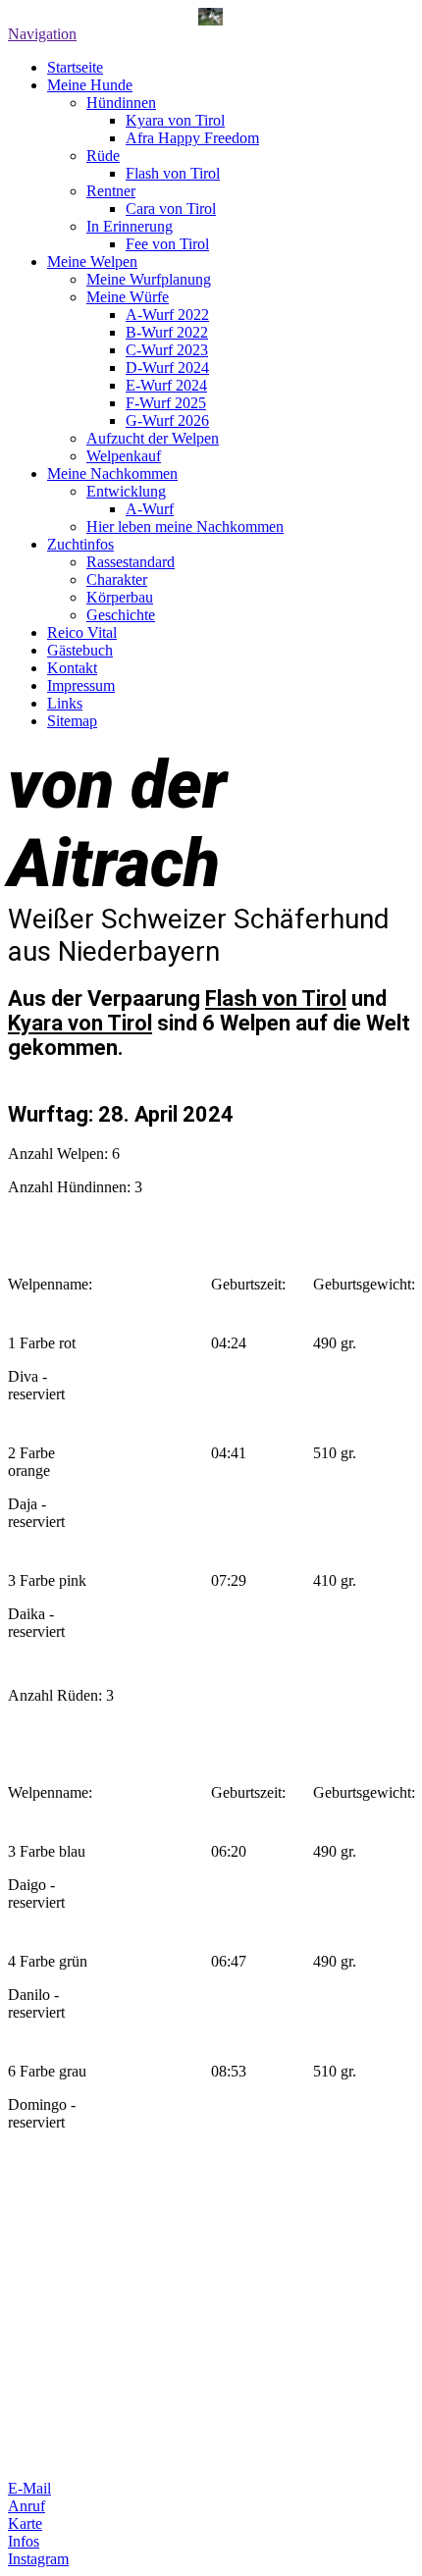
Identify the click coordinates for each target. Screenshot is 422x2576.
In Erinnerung (130, 226)
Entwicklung (126, 491)
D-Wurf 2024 (167, 368)
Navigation (42, 34)
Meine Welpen (92, 262)
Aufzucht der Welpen (153, 438)
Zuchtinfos (80, 544)
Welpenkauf (124, 456)
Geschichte (121, 615)
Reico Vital (82, 632)
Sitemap (72, 721)
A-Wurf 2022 (167, 315)
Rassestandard (131, 562)
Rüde (103, 156)
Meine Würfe (128, 297)
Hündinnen (121, 103)
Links (65, 703)
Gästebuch (80, 650)
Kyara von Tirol (175, 120)
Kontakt (72, 668)
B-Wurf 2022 (167, 332)
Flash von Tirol (173, 173)
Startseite (75, 67)
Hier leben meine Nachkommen (185, 526)
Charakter (117, 579)
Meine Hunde (90, 85)
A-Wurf (150, 509)
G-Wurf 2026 (167, 421)
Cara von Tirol (171, 209)
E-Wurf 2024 (166, 385)
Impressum (81, 685)
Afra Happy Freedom (192, 138)
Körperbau (120, 597)
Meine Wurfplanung (149, 279)
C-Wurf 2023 (167, 350)
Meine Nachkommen (112, 473)
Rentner (111, 191)
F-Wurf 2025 (166, 403)
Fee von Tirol (167, 244)
